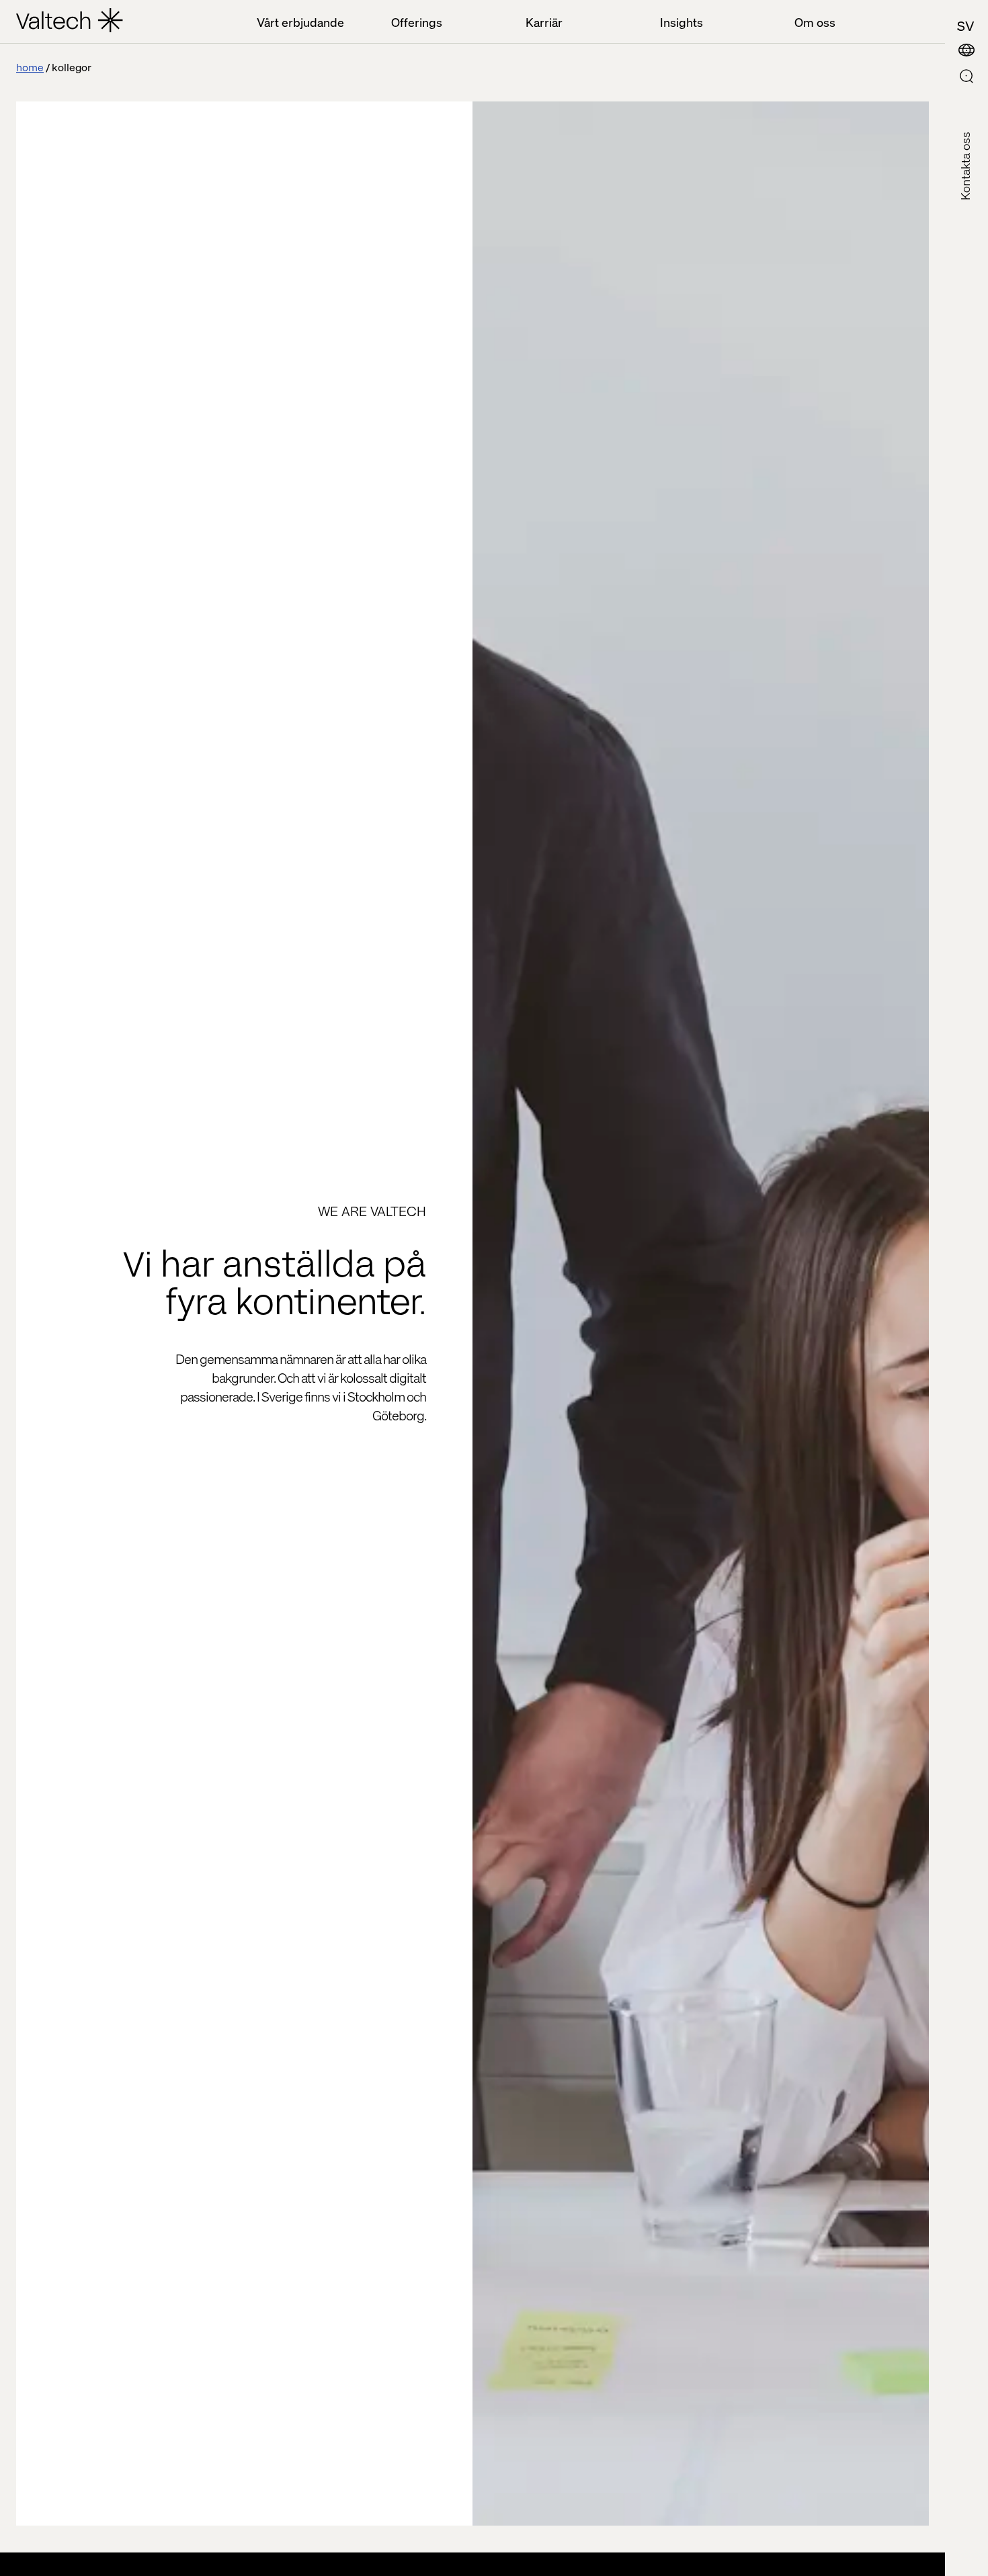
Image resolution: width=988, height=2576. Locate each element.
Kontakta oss (965, 166)
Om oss (815, 22)
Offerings (417, 22)
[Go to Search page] (966, 78)
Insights (682, 22)
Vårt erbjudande (300, 22)
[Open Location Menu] (966, 51)
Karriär (544, 22)
